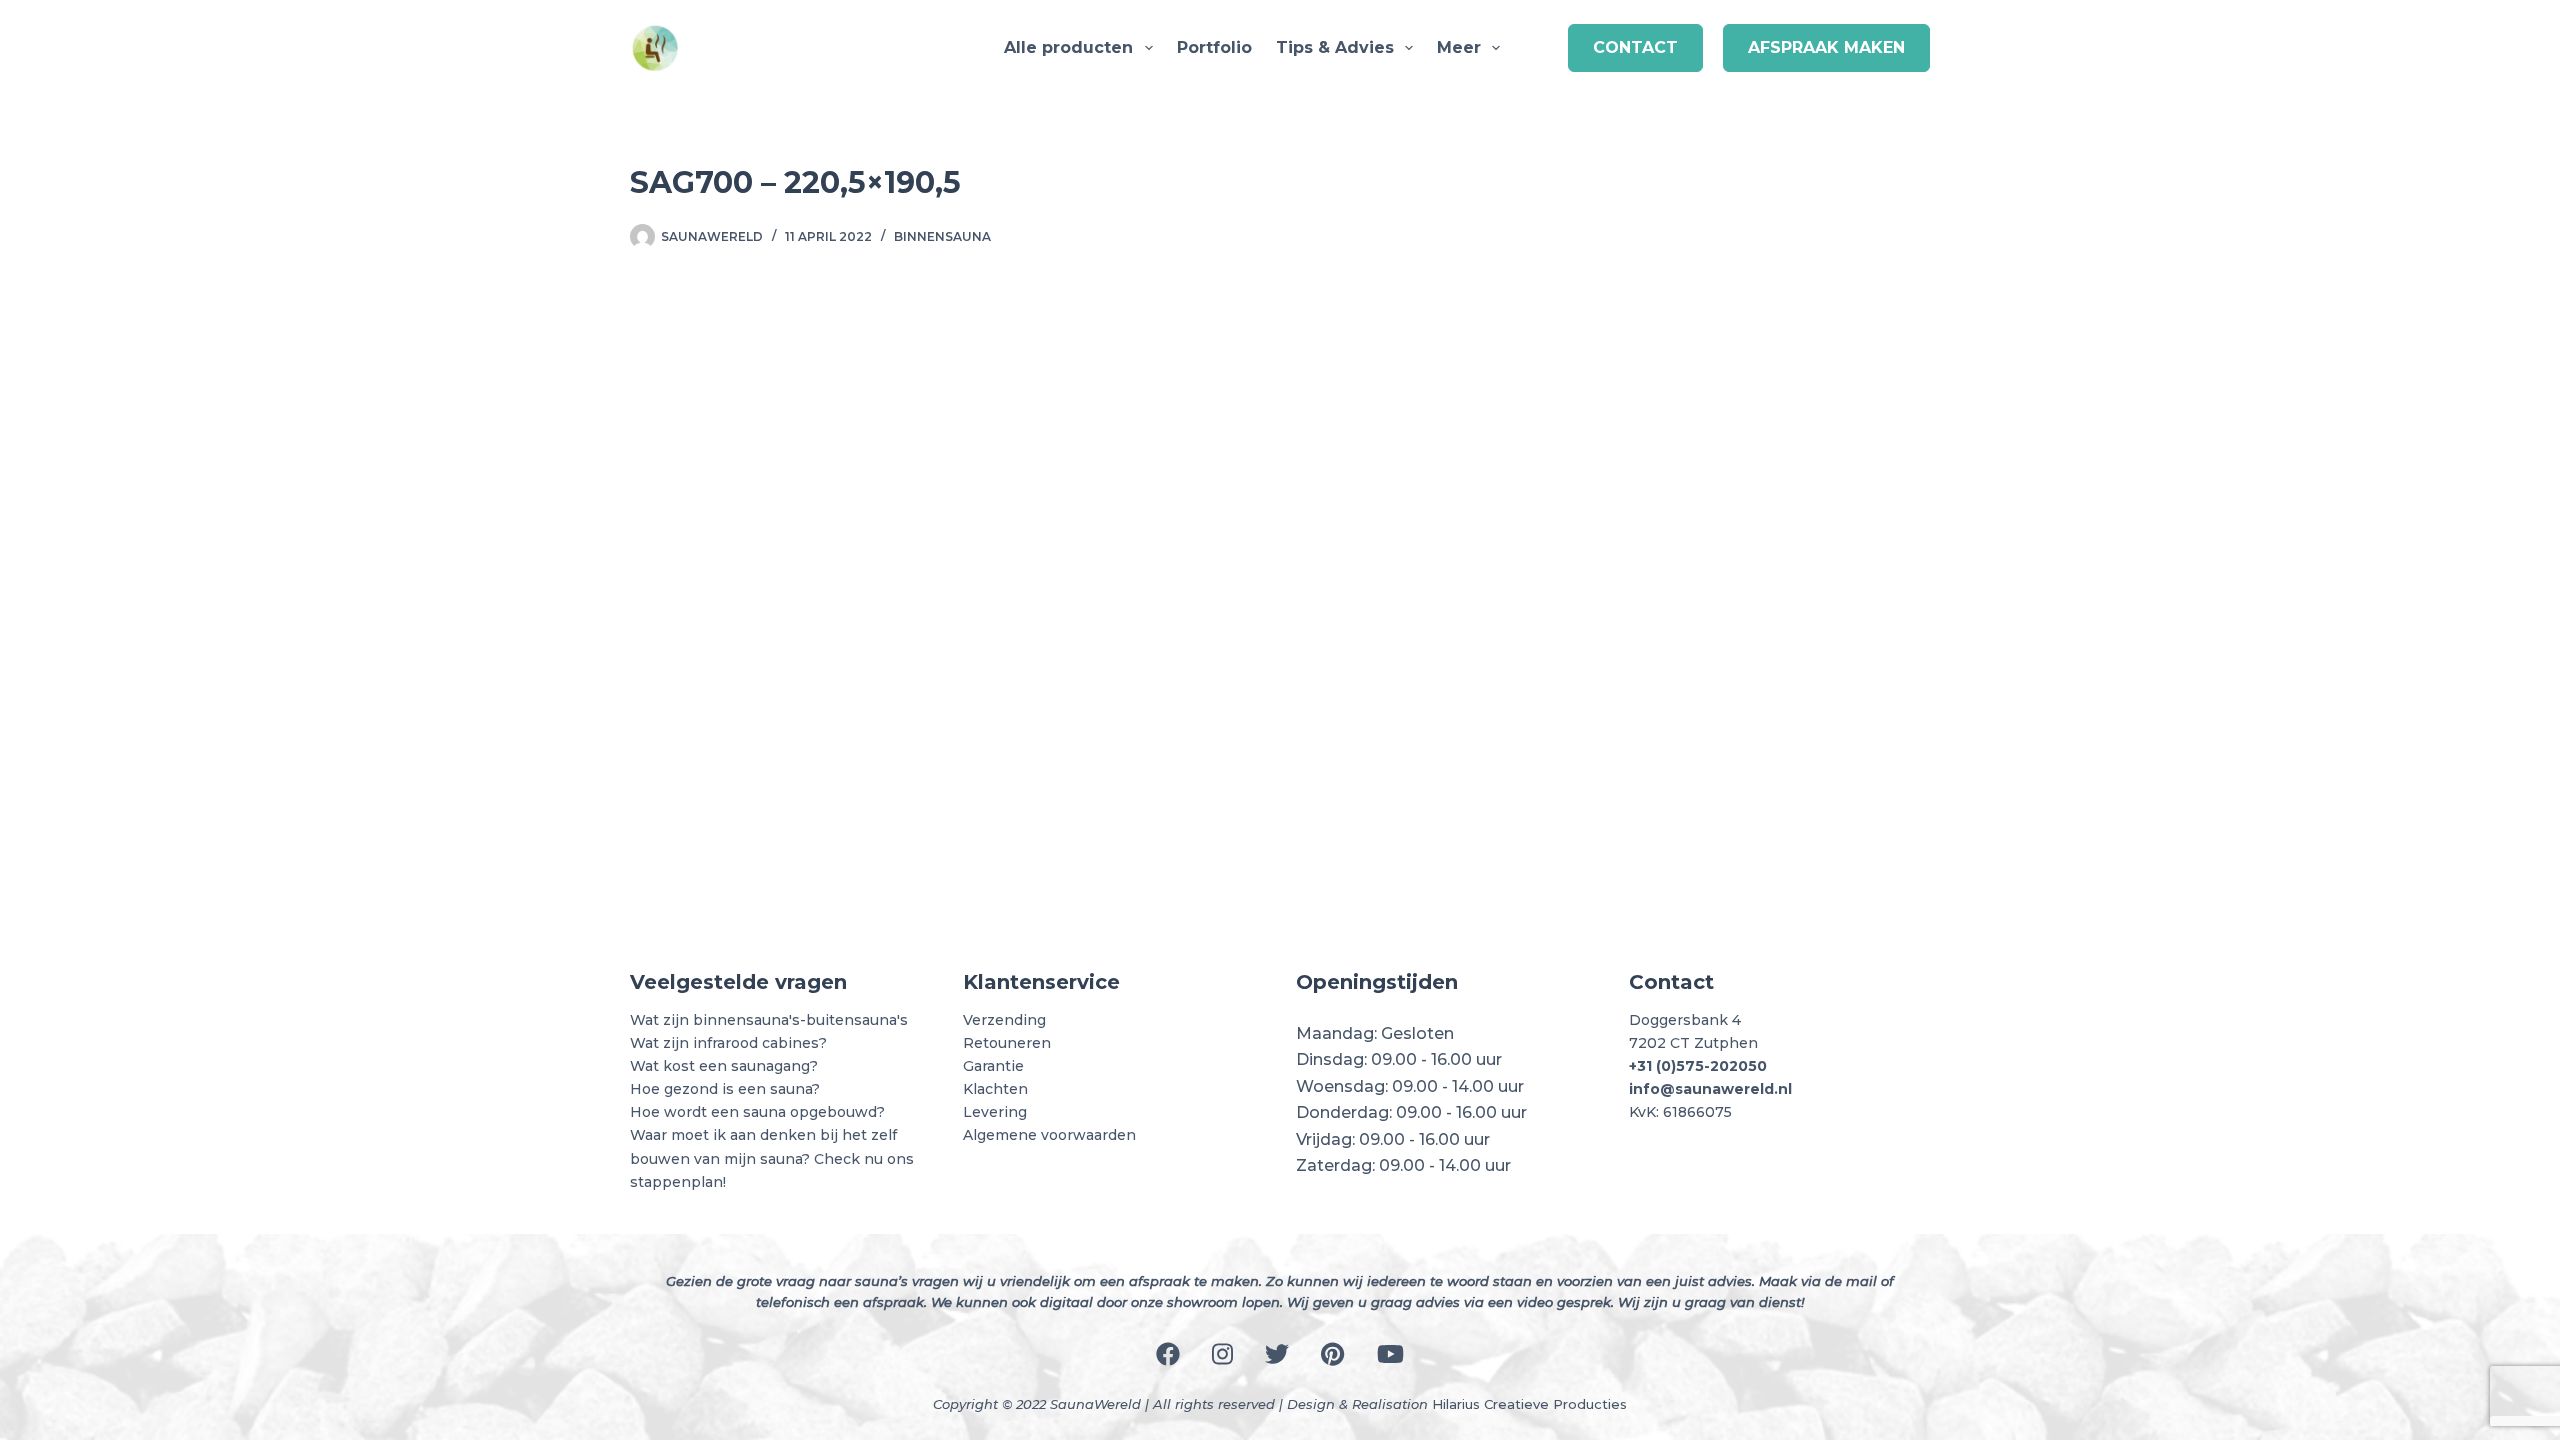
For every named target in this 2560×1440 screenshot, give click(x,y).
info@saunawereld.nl (1710, 1089)
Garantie (993, 1066)
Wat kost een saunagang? (724, 1066)
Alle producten (1068, 47)
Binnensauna (942, 236)
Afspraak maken (1826, 47)
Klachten (995, 1089)
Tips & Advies (1335, 47)
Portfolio (1214, 47)
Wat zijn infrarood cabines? (728, 1043)
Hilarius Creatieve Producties (1529, 1404)
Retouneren (1007, 1043)
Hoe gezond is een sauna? (725, 1089)
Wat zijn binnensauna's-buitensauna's (769, 1020)
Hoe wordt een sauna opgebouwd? (757, 1112)
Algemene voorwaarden (1049, 1135)
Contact (1635, 47)
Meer (1459, 47)
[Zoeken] (1540, 48)
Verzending (1004, 1020)
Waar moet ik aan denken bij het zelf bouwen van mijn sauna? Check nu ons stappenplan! (772, 1158)
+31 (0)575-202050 (1698, 1066)
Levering (995, 1112)
